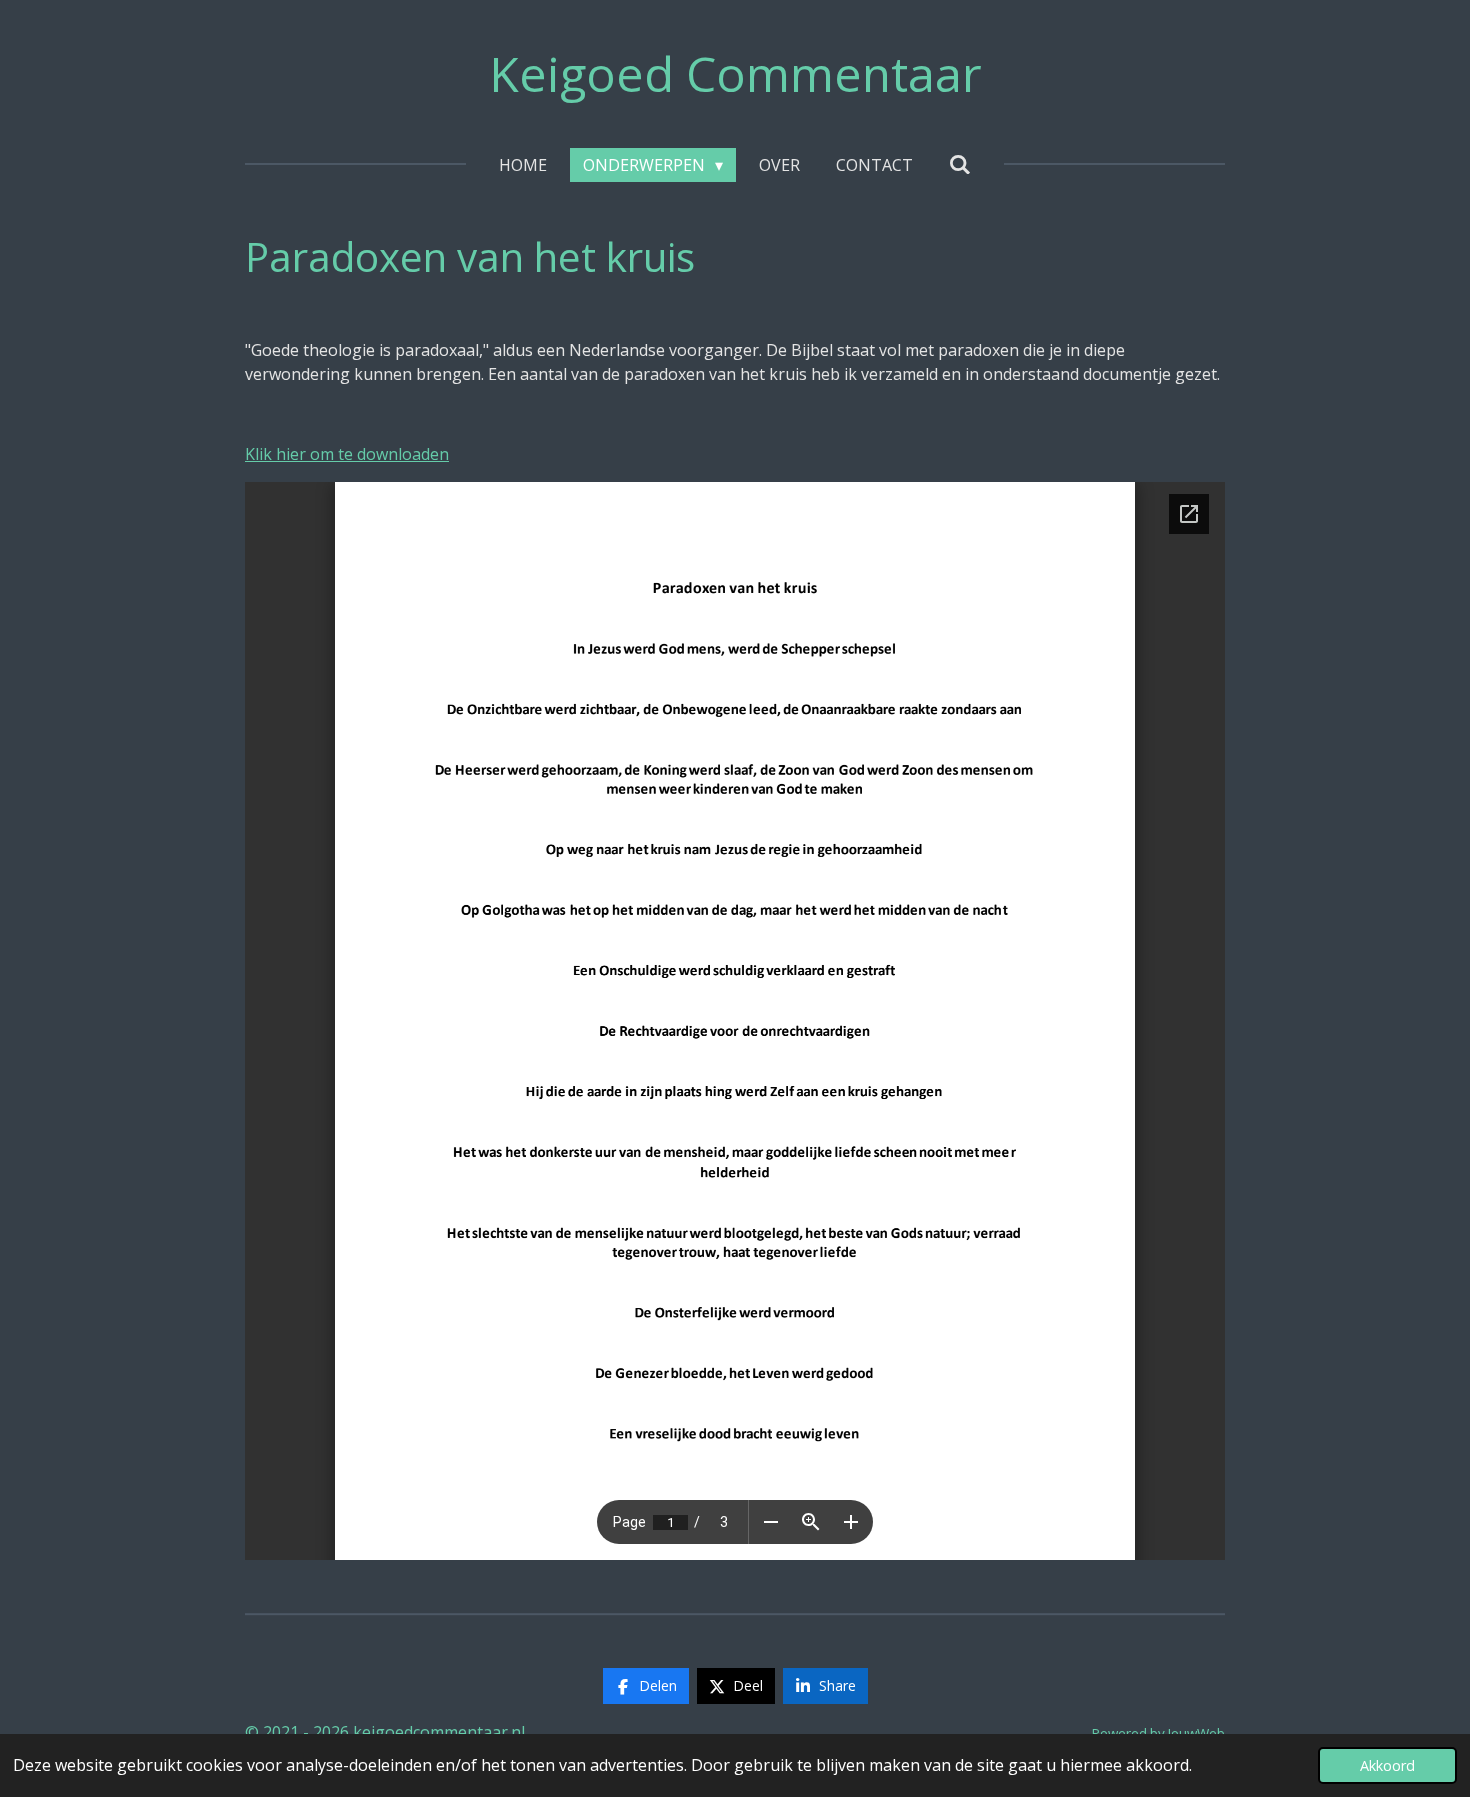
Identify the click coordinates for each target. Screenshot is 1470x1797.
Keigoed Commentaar (735, 73)
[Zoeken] (960, 164)
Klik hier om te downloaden (347, 454)
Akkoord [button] (1387, 1765)
